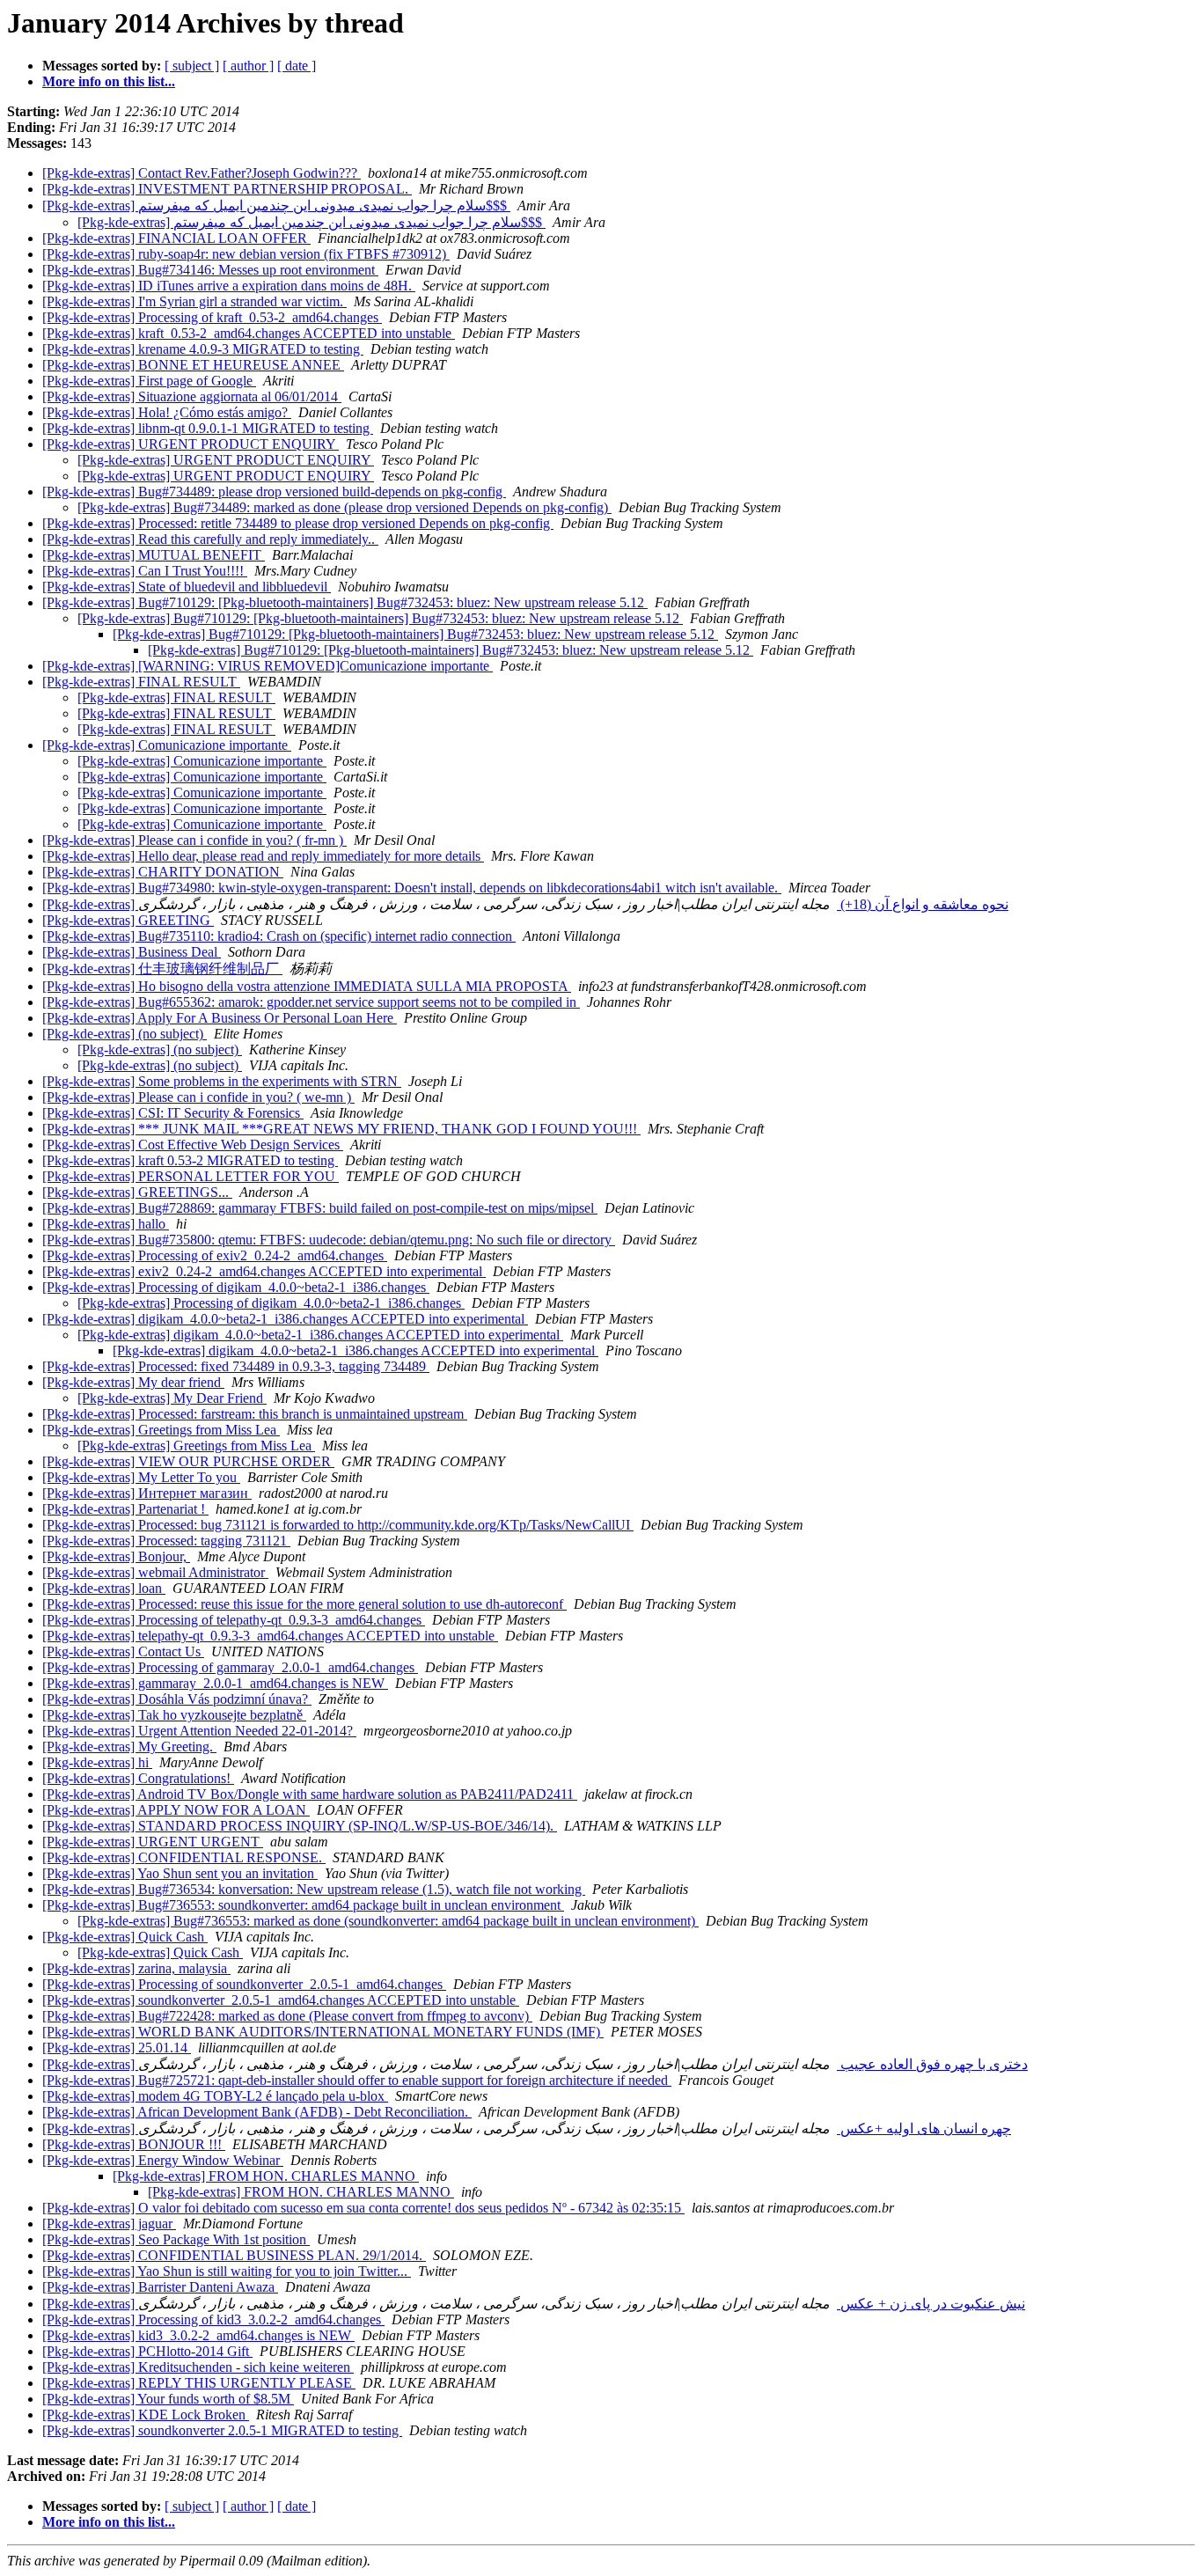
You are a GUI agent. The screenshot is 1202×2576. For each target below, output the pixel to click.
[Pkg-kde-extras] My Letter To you (141, 1477)
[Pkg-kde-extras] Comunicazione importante (167, 745)
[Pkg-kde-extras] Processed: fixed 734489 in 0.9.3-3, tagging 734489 (236, 1366)
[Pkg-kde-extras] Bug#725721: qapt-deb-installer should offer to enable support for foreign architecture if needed (357, 2080)
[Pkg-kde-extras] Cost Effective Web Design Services (193, 1145)
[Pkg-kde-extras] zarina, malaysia (136, 1968)
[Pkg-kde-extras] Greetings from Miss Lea (161, 1430)
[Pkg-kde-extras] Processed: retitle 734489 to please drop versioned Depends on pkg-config (298, 523)
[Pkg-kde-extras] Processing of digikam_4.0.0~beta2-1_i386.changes (236, 1287)
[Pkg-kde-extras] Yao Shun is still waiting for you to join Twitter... (227, 2271)
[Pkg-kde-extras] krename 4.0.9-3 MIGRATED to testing (203, 349)
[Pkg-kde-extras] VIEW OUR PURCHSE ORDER (188, 1461)
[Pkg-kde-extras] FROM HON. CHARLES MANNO (266, 2176)
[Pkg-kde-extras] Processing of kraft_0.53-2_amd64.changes (212, 317)
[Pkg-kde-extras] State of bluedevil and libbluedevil (187, 587)
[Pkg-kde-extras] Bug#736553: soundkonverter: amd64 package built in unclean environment (303, 1905)
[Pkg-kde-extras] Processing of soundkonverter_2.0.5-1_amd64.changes (244, 1984)
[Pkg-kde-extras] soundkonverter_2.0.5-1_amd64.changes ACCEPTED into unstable (281, 2000)
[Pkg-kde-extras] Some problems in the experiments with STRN (222, 1081)
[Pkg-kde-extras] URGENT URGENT (153, 1842)
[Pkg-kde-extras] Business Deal (132, 952)
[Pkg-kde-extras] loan (104, 1588)
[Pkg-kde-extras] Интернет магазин (147, 1493)
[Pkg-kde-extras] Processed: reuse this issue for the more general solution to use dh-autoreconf (304, 1604)
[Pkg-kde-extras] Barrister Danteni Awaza (160, 2287)
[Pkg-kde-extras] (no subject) (125, 1034)
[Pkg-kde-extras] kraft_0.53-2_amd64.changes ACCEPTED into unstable (249, 333)
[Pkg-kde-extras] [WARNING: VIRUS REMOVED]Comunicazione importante (268, 666)
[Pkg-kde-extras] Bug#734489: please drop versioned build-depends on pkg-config (274, 492)
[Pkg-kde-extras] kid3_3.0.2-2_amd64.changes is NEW (198, 2335)
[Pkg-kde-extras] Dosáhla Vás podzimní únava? (177, 1699)
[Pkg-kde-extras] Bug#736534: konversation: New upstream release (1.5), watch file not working (314, 1889)
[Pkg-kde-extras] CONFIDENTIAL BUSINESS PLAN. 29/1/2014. (234, 2255)
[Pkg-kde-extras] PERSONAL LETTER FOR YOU (191, 1176)
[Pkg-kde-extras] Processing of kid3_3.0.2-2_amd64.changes (213, 2319)
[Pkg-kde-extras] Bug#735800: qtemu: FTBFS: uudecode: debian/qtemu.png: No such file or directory (329, 1240)
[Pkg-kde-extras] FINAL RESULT (141, 682)
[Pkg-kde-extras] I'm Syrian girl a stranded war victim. (194, 301)
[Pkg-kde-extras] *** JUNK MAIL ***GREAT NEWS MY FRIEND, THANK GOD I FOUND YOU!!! (341, 1129)
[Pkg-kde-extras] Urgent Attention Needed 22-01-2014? (199, 1731)
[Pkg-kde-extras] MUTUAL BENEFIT (154, 555)
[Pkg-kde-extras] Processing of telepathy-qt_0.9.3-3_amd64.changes (234, 1620)
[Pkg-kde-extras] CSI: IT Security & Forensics (173, 1113)
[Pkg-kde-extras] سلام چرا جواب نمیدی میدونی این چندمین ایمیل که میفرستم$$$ (276, 205)
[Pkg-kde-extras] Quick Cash (125, 1937)
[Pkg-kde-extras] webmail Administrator (155, 1572)
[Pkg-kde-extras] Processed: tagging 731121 (166, 1541)
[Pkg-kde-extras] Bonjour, (116, 1556)
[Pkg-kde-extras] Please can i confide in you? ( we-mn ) (198, 1097)
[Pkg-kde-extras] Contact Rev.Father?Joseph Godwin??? (202, 173)
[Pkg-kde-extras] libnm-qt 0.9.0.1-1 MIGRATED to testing (208, 428)
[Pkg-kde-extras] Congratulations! (138, 1778)
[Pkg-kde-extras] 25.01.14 (117, 2048)
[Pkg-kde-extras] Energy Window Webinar (163, 2160)
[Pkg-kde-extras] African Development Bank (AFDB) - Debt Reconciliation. (257, 2112)
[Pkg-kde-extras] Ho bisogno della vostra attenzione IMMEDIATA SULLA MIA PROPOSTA (307, 986)
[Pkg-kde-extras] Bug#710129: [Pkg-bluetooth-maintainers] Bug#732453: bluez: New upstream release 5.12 (345, 602)
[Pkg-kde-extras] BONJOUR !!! (134, 2144)
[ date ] (297, 66)
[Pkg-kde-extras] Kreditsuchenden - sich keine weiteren (198, 2367)
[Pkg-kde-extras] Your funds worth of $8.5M (168, 2399)
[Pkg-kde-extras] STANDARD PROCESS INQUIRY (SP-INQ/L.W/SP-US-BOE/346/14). (300, 1826)
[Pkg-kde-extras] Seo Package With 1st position (176, 2239)
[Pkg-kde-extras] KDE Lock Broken (146, 2415)
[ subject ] (192, 66)
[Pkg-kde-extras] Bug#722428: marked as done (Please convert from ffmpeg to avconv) (287, 2016)
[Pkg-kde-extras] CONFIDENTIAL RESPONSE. (184, 1857)
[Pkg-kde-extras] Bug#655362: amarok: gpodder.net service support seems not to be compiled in (311, 1002)
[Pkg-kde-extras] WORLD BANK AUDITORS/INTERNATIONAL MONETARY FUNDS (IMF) (323, 2032)
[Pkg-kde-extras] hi (97, 1762)
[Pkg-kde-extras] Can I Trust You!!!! (145, 571)
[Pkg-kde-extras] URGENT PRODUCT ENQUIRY (191, 444)
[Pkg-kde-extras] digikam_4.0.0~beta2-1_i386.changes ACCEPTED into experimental (285, 1319)
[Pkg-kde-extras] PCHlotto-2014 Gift (147, 2351)
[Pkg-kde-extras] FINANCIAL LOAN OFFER (176, 238)
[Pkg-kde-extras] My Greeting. (129, 1747)
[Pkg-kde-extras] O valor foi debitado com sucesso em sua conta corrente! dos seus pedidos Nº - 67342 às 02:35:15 (363, 2208)
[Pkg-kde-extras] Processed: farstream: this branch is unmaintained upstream (255, 1414)
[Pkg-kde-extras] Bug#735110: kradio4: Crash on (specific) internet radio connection (279, 936)
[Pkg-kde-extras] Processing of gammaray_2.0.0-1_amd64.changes (230, 1667)
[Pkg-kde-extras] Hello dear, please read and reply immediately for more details (263, 856)
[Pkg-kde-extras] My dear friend (133, 1382)
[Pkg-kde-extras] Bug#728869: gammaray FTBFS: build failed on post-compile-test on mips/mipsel (320, 1208)
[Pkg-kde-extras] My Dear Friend (172, 1398)
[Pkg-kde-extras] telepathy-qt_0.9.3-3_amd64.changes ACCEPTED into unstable (270, 1636)
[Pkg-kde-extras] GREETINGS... (137, 1192)
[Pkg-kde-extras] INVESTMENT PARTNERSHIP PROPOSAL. (227, 189)
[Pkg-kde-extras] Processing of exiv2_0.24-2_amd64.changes (215, 1255)
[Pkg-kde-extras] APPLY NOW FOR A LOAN (176, 1810)
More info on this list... (109, 81)
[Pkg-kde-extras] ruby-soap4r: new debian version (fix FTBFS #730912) (246, 254)
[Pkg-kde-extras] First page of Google (149, 381)
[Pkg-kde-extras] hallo (106, 1224)
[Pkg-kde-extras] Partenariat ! (125, 1509)
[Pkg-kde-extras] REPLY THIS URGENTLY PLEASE (199, 2383)
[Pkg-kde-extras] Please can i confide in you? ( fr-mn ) (194, 840)
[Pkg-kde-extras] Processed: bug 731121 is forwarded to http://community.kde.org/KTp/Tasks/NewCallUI (338, 1525)
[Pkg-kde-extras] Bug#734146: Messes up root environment (210, 270)
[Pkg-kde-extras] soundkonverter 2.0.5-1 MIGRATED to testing (222, 2430)
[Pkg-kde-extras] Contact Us (123, 1651)
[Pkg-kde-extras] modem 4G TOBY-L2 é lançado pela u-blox (215, 2096)
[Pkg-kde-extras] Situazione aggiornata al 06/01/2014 (192, 396)
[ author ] (248, 66)
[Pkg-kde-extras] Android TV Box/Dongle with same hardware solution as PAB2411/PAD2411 (310, 1794)
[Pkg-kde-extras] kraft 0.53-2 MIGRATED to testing (190, 1160)
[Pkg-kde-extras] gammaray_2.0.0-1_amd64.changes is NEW (215, 1683)
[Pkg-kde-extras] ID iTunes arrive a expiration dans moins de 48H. (229, 286)
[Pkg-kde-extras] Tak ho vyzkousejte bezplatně (174, 1715)
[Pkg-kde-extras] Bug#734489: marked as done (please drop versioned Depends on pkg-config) (344, 507)
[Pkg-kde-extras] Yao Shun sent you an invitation (180, 1873)
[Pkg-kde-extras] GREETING (128, 920)
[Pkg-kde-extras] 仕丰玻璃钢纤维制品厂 (162, 969)
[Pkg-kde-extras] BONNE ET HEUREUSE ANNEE (193, 365)
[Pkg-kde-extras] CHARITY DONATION (163, 872)
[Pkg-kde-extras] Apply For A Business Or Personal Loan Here (220, 1018)
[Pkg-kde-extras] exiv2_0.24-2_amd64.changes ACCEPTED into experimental (264, 1271)
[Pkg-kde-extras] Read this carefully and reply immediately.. (210, 539)
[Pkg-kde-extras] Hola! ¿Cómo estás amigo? (167, 412)
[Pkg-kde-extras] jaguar (109, 2224)
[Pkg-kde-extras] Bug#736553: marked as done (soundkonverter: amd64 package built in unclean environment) (388, 1921)
